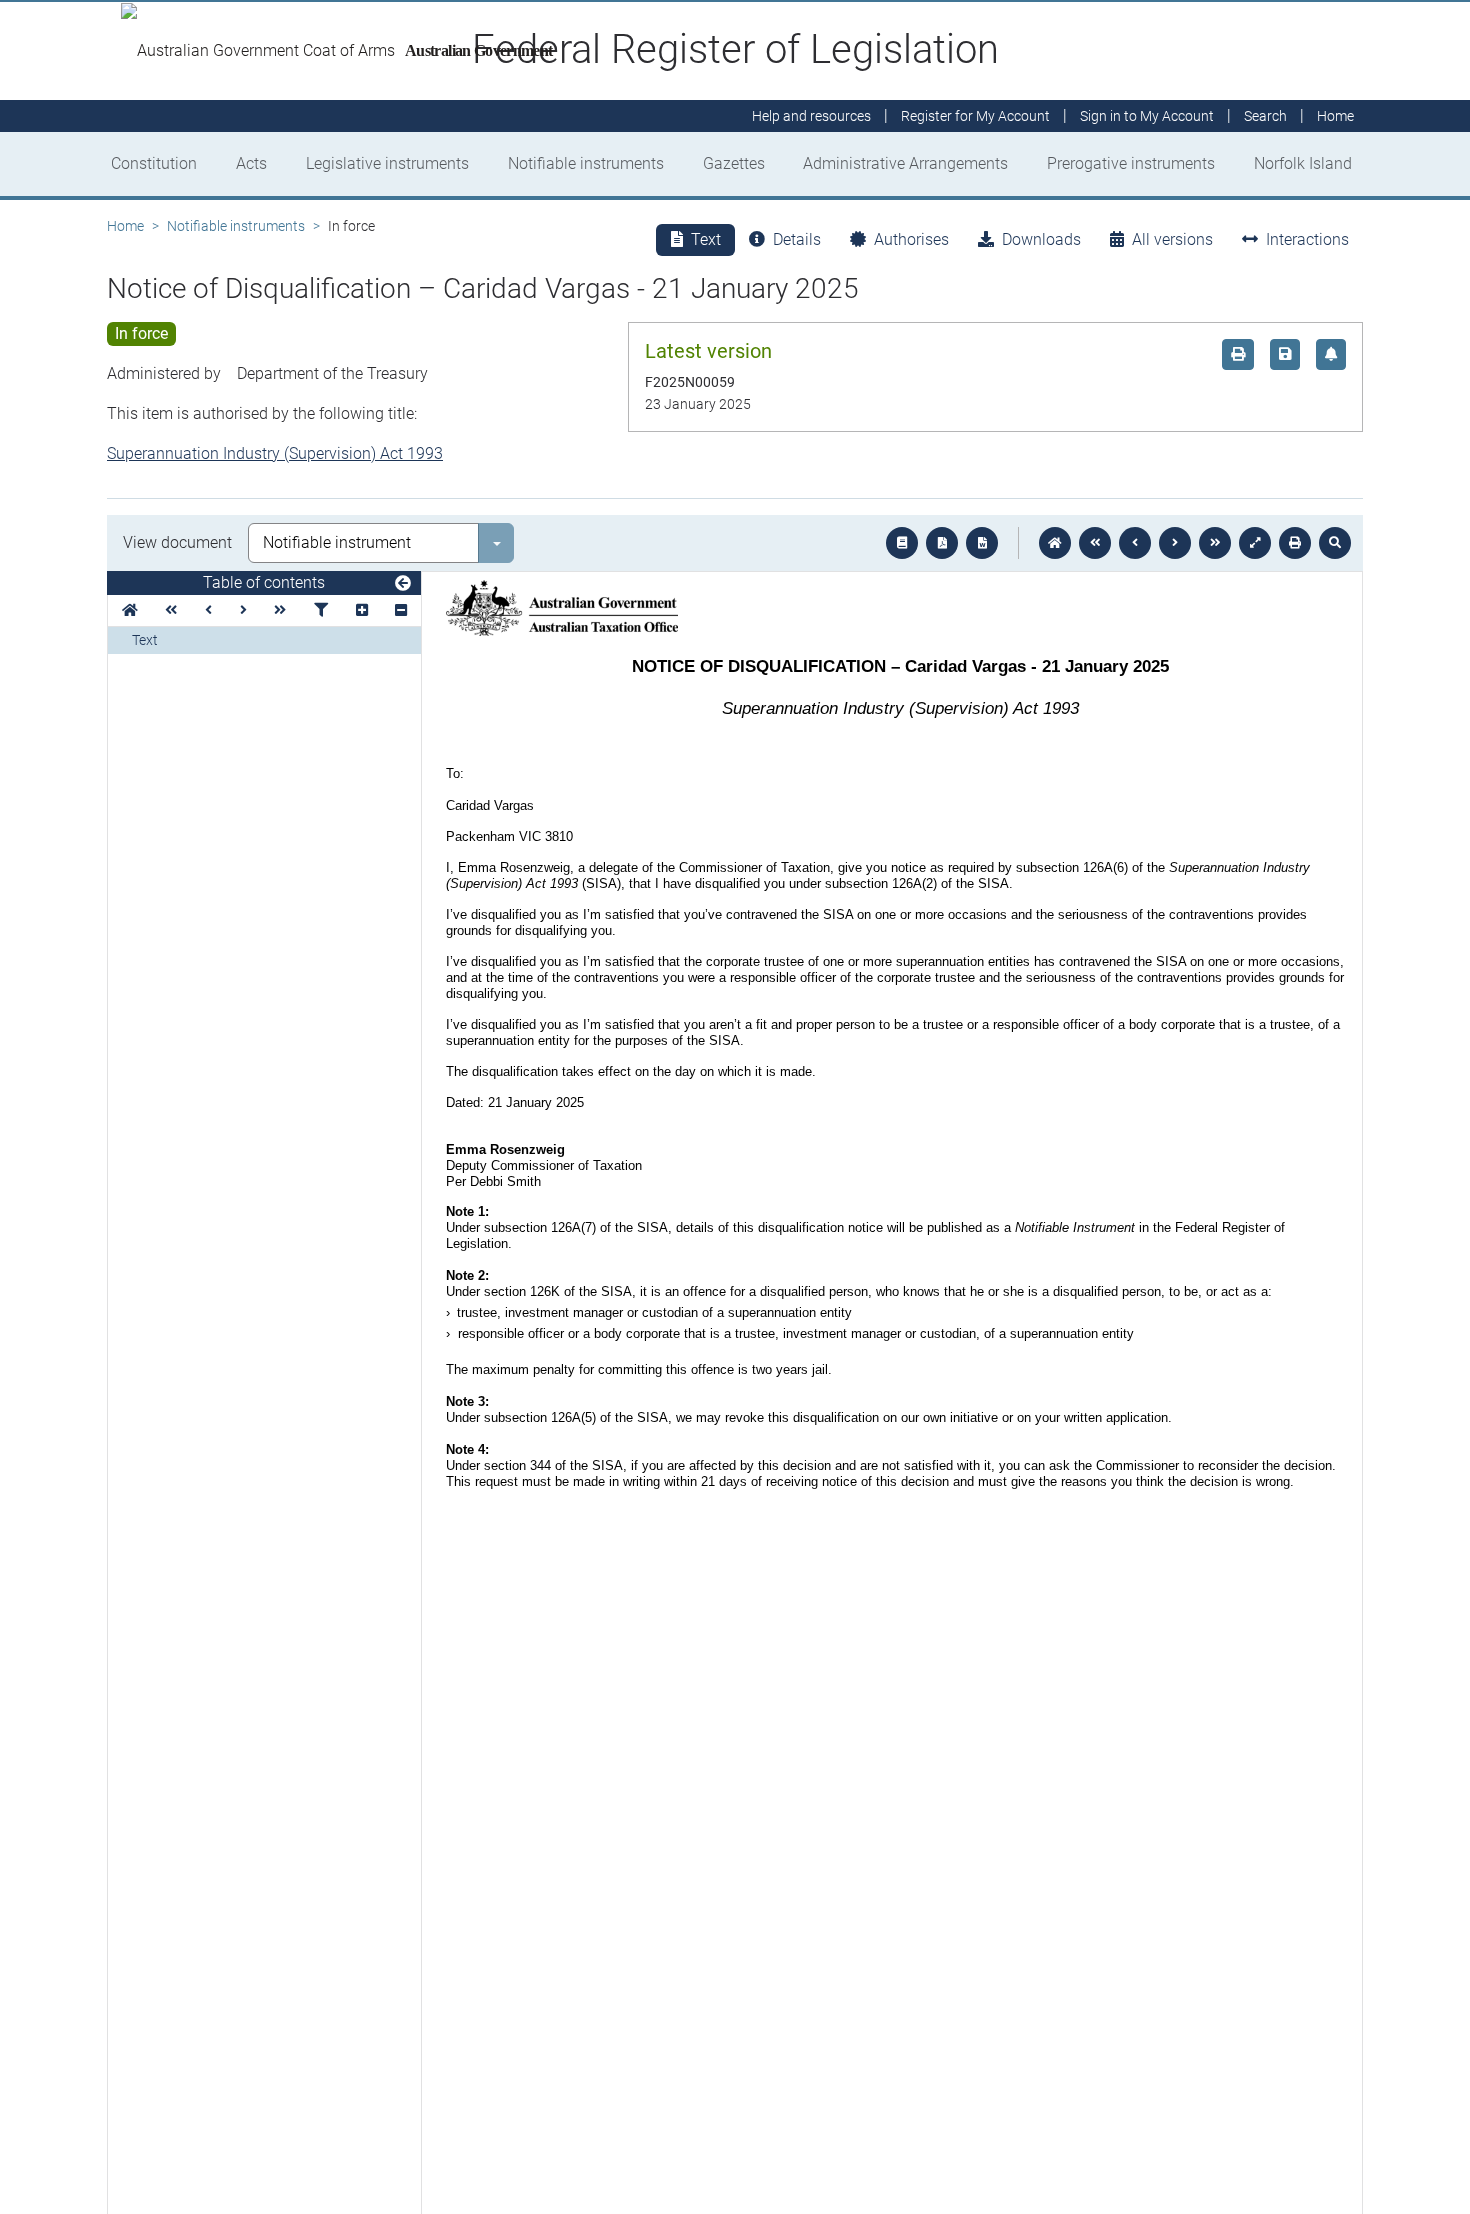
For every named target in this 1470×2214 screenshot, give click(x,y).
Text (145, 640)
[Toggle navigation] (403, 584)
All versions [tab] (1172, 239)
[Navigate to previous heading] (208, 610)
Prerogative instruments (1131, 163)
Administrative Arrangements (905, 163)
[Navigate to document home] (1055, 543)
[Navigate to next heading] (243, 610)
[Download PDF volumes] (942, 543)
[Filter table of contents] (321, 610)
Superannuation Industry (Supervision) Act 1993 (275, 453)
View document (177, 542)
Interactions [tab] (1307, 239)
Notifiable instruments (586, 163)
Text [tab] (706, 239)
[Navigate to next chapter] (1215, 543)
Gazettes (734, 163)
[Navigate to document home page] (130, 610)
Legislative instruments (387, 163)
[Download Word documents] (982, 543)
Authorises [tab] (911, 239)
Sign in (1147, 116)
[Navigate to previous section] (1135, 543)
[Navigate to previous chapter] (1095, 543)
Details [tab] (797, 239)
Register (975, 116)
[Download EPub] (902, 543)
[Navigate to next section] (1175, 543)
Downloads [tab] (1041, 239)
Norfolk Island (1303, 163)
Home (125, 226)
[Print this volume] (1295, 543)
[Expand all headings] (362, 610)
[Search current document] (1335, 543)
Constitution (154, 163)
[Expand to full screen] (1255, 543)
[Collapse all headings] (401, 610)
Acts (251, 163)
